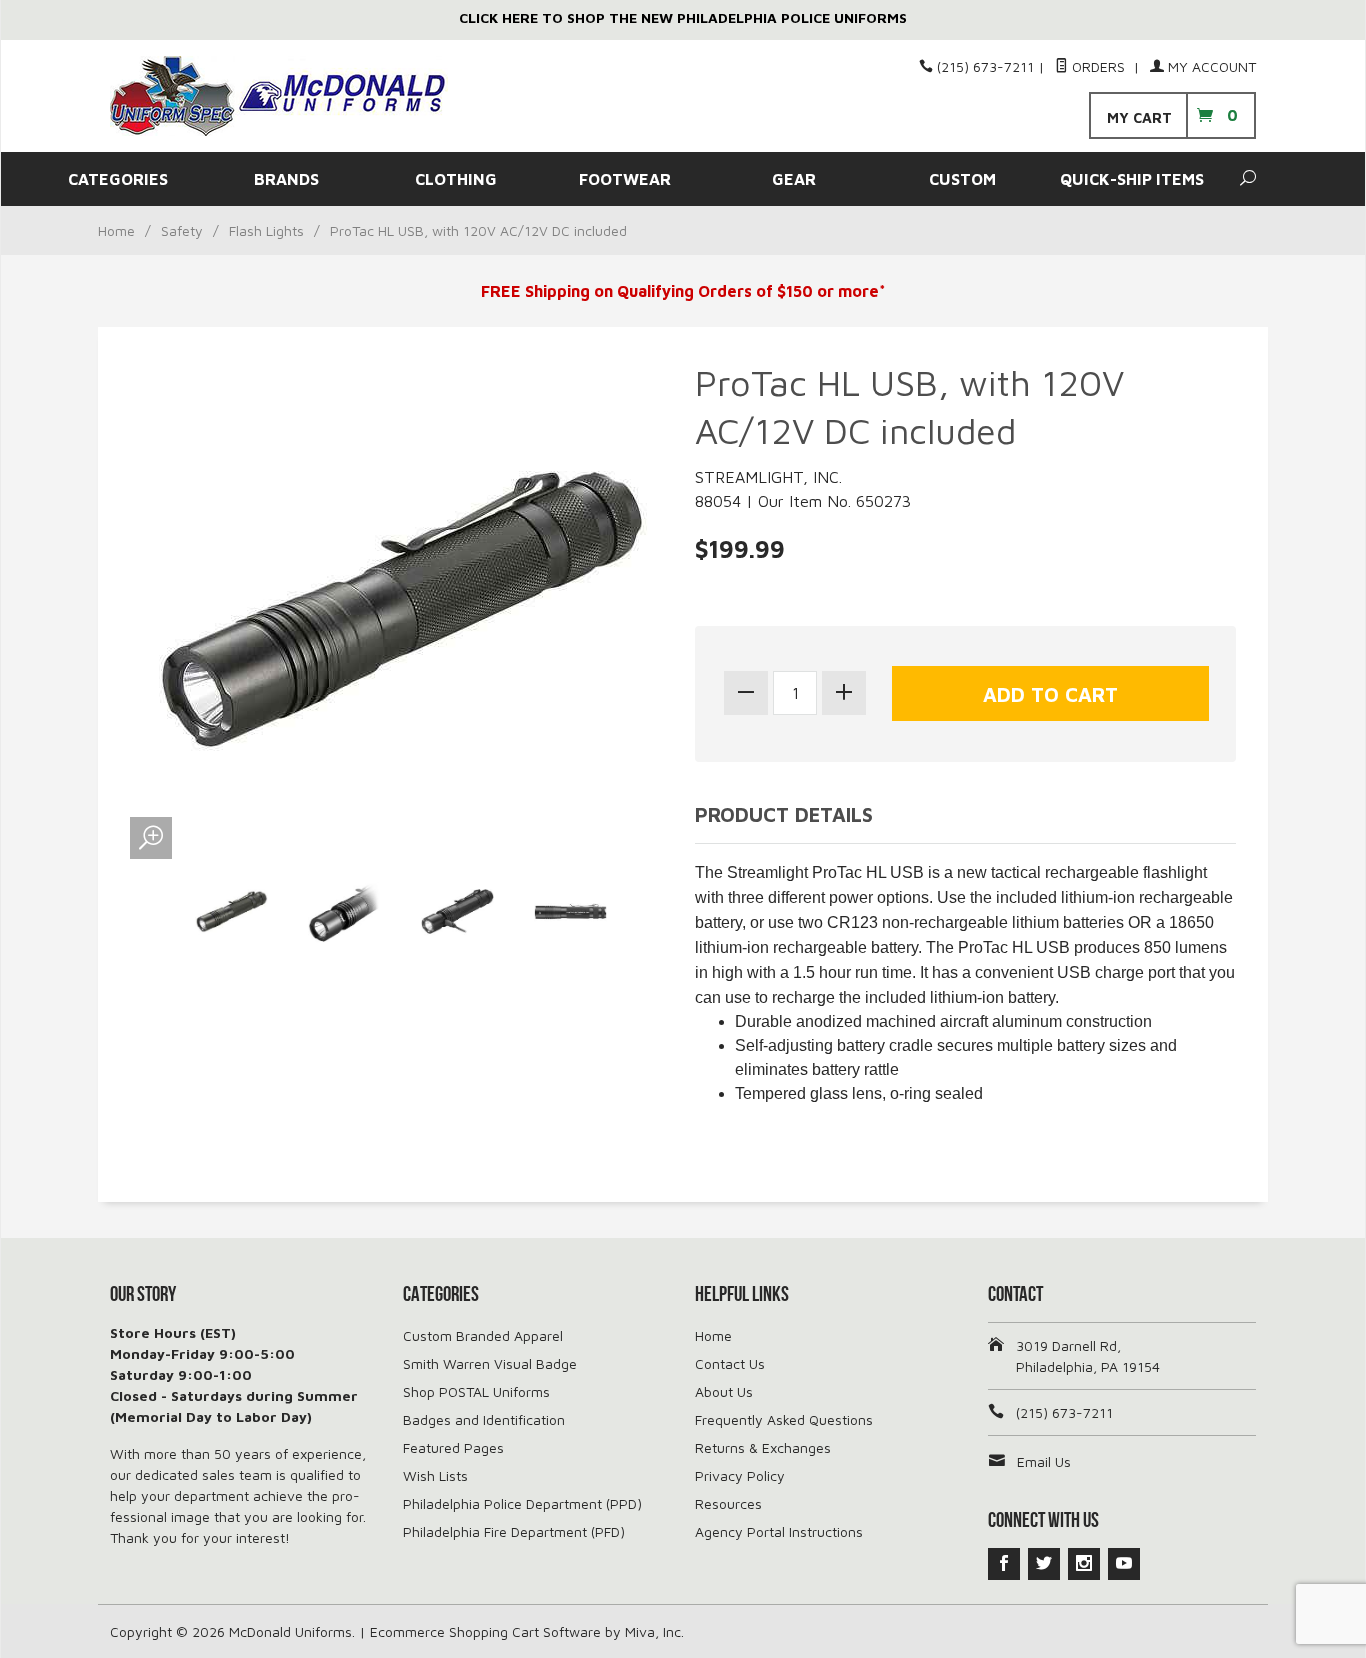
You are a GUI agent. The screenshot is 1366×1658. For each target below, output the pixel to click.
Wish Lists (435, 1475)
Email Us (1044, 1461)
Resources (728, 1503)
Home (116, 230)
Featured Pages (453, 1447)
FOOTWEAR (625, 179)
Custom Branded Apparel (483, 1335)
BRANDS (286, 179)
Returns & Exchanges (763, 1447)
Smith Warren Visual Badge (490, 1363)
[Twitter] (1044, 1564)
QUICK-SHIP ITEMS (1132, 179)
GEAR (794, 179)
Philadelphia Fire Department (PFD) (514, 1531)
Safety (182, 230)
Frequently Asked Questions (784, 1419)
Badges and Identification (484, 1419)
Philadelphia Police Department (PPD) (522, 1503)
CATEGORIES (118, 179)
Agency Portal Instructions (779, 1531)
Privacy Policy (740, 1475)
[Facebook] (1004, 1564)
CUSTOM (962, 179)
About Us (724, 1391)
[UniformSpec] (293, 96)
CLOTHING (456, 179)
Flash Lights (266, 230)
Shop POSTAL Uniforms (476, 1391)
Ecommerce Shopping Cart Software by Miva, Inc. (527, 1631)
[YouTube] (1124, 1564)
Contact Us (730, 1363)
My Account (1210, 66)
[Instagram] (1084, 1564)
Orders (1098, 66)
